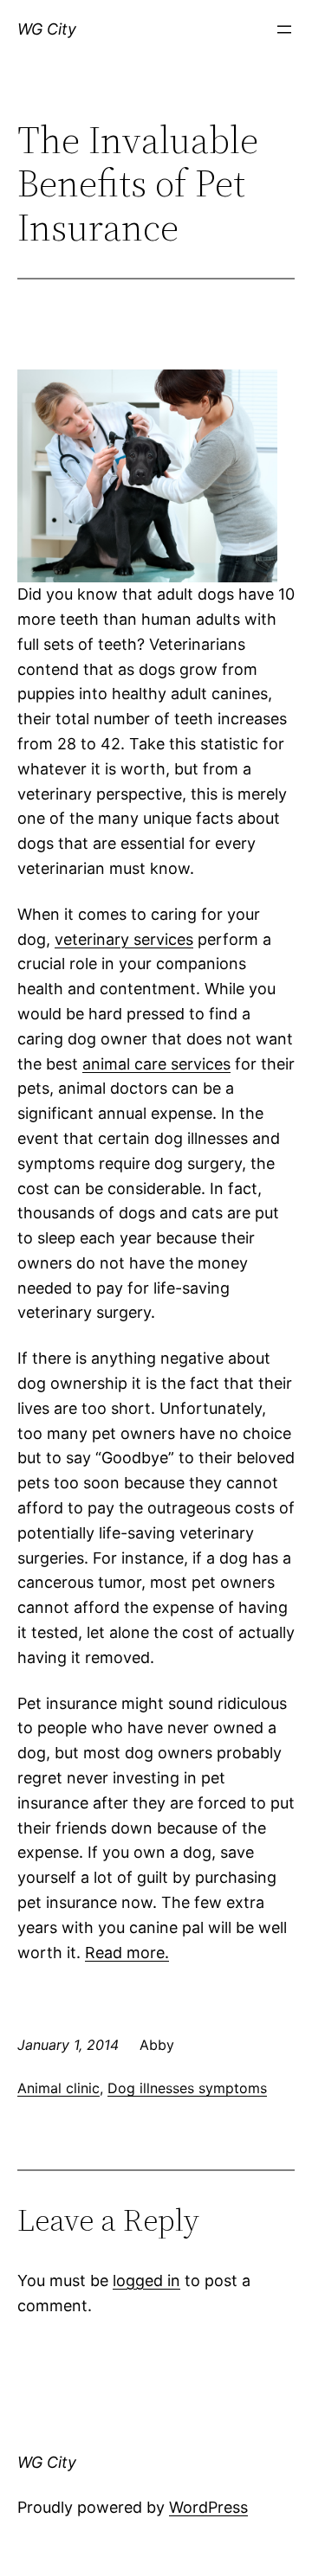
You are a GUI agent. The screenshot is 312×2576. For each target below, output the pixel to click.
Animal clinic (58, 2088)
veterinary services (124, 939)
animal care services (156, 1064)
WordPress (208, 2507)
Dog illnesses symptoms (187, 2088)
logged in (146, 2280)
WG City (47, 29)
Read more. (127, 1953)
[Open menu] (284, 29)
